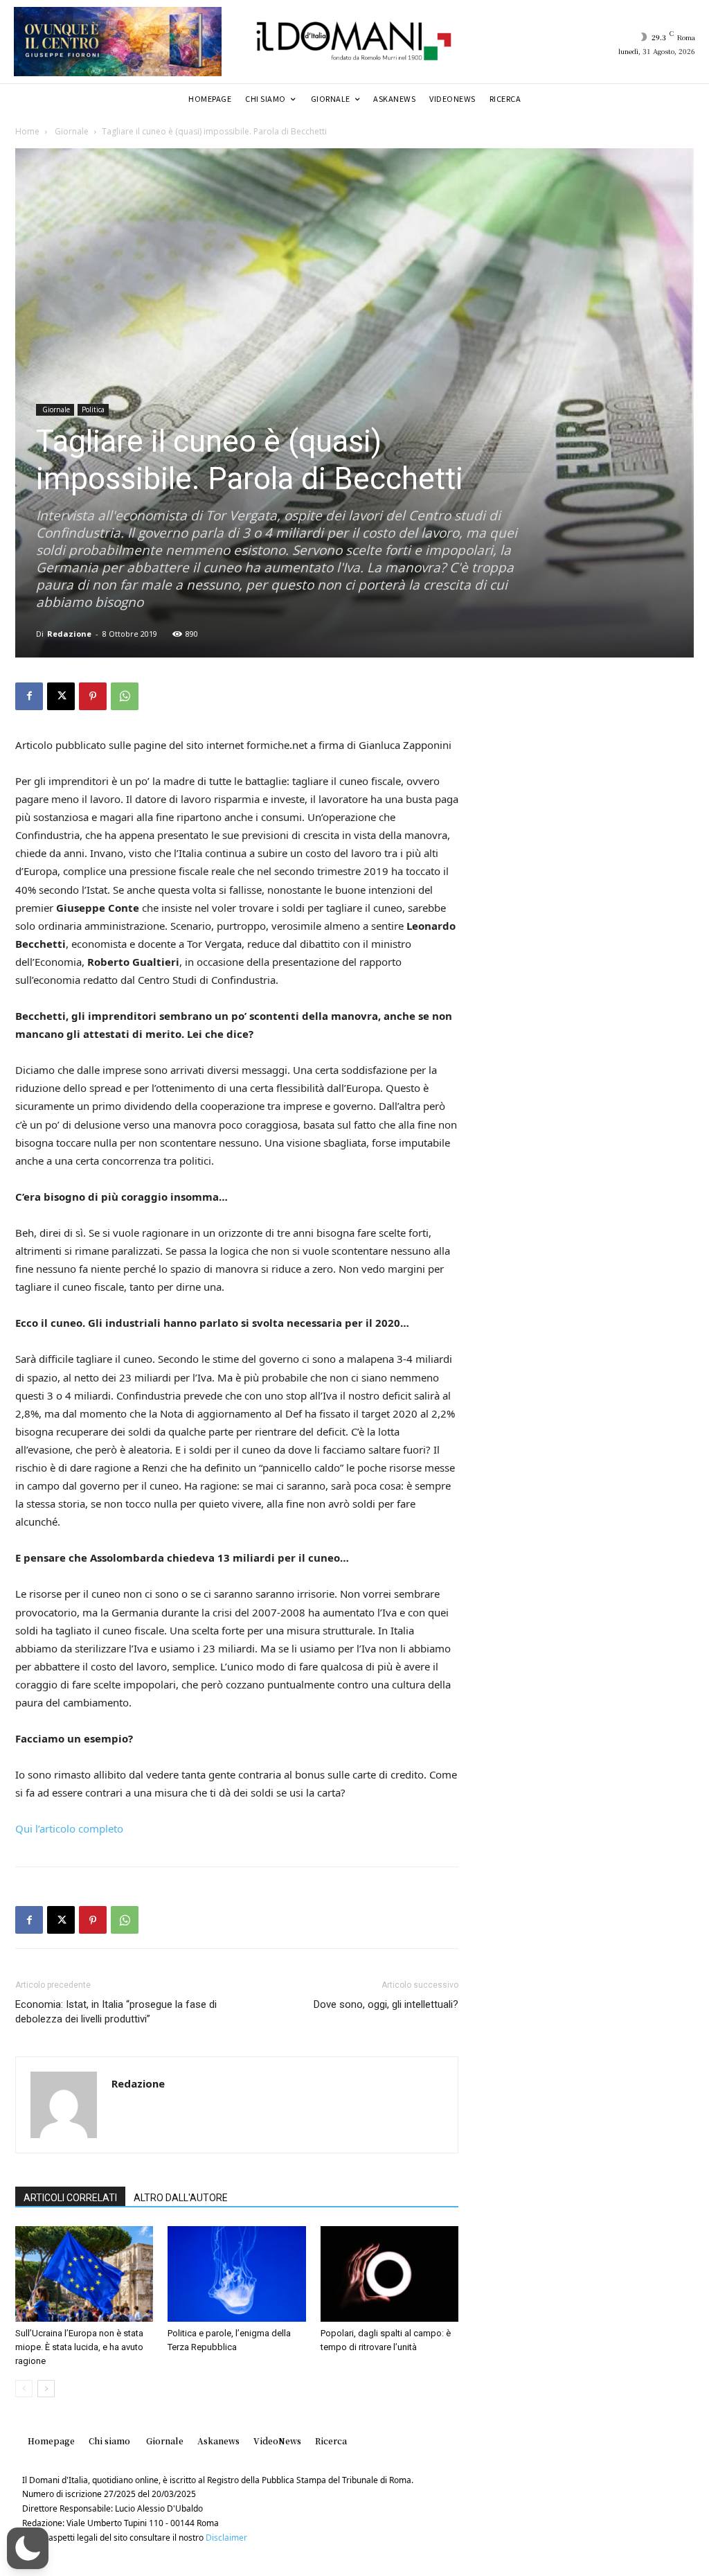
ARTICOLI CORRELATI (70, 2198)
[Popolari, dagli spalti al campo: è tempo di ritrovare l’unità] (389, 2274)
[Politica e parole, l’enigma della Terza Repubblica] (236, 2274)
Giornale (71, 131)
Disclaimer (226, 2538)
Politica (93, 409)
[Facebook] (29, 696)
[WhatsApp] (125, 696)
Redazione (69, 634)
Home (27, 131)
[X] (61, 696)
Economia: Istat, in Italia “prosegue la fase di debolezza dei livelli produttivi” (116, 2012)
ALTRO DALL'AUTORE (181, 2198)
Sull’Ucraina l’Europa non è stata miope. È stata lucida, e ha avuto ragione (79, 2347)
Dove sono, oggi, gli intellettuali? (386, 2004)
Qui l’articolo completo (69, 1828)
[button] (28, 2548)
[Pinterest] (93, 696)
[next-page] (46, 2389)
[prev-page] (24, 2389)
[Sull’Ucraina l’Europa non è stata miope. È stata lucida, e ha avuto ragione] (84, 2274)
